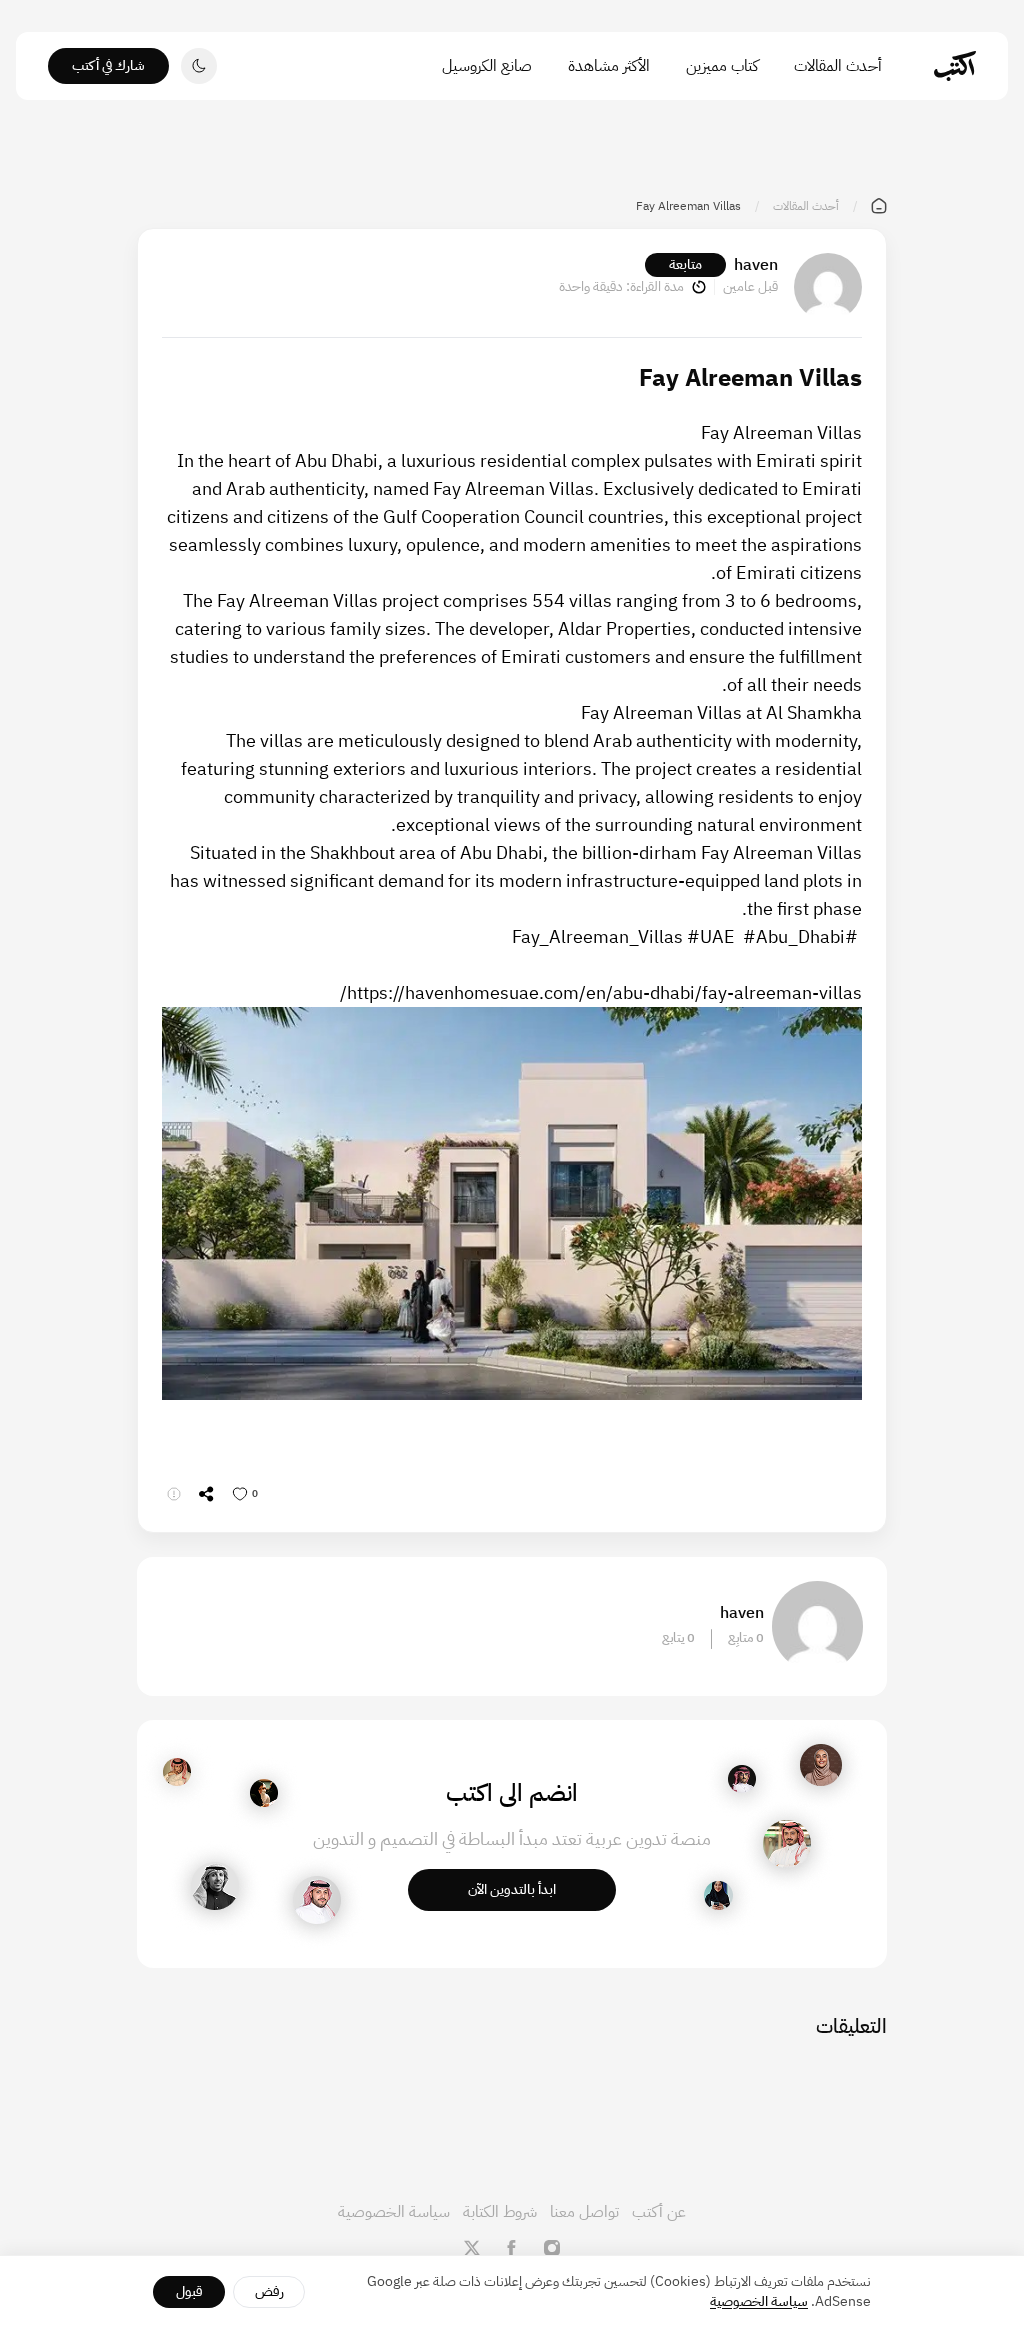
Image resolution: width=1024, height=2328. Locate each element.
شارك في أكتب (108, 65)
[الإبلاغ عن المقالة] (174, 1494)
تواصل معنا (584, 2212)
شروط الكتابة (500, 2212)
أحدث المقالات (838, 66)
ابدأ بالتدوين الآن (512, 1889)
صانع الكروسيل (487, 66)
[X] (472, 2248)
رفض (269, 2291)
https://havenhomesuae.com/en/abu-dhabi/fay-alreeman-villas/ (601, 992)
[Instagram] (552, 2248)
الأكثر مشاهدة (609, 66)
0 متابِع (746, 1638)
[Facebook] (512, 2248)
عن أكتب (659, 2212)
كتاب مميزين (722, 66)
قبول (189, 2291)
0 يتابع (678, 1638)
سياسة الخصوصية (394, 2212)
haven (756, 265)
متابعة (685, 264)
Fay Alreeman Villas (781, 432)
